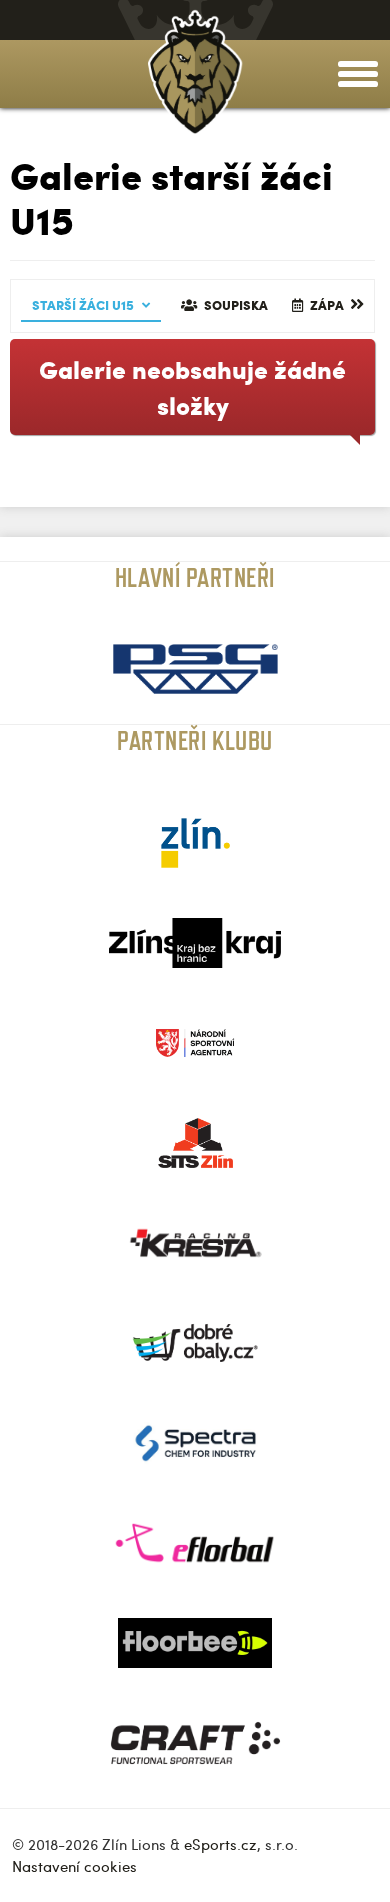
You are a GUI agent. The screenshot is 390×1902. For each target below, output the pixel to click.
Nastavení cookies (74, 1866)
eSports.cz (220, 1844)
